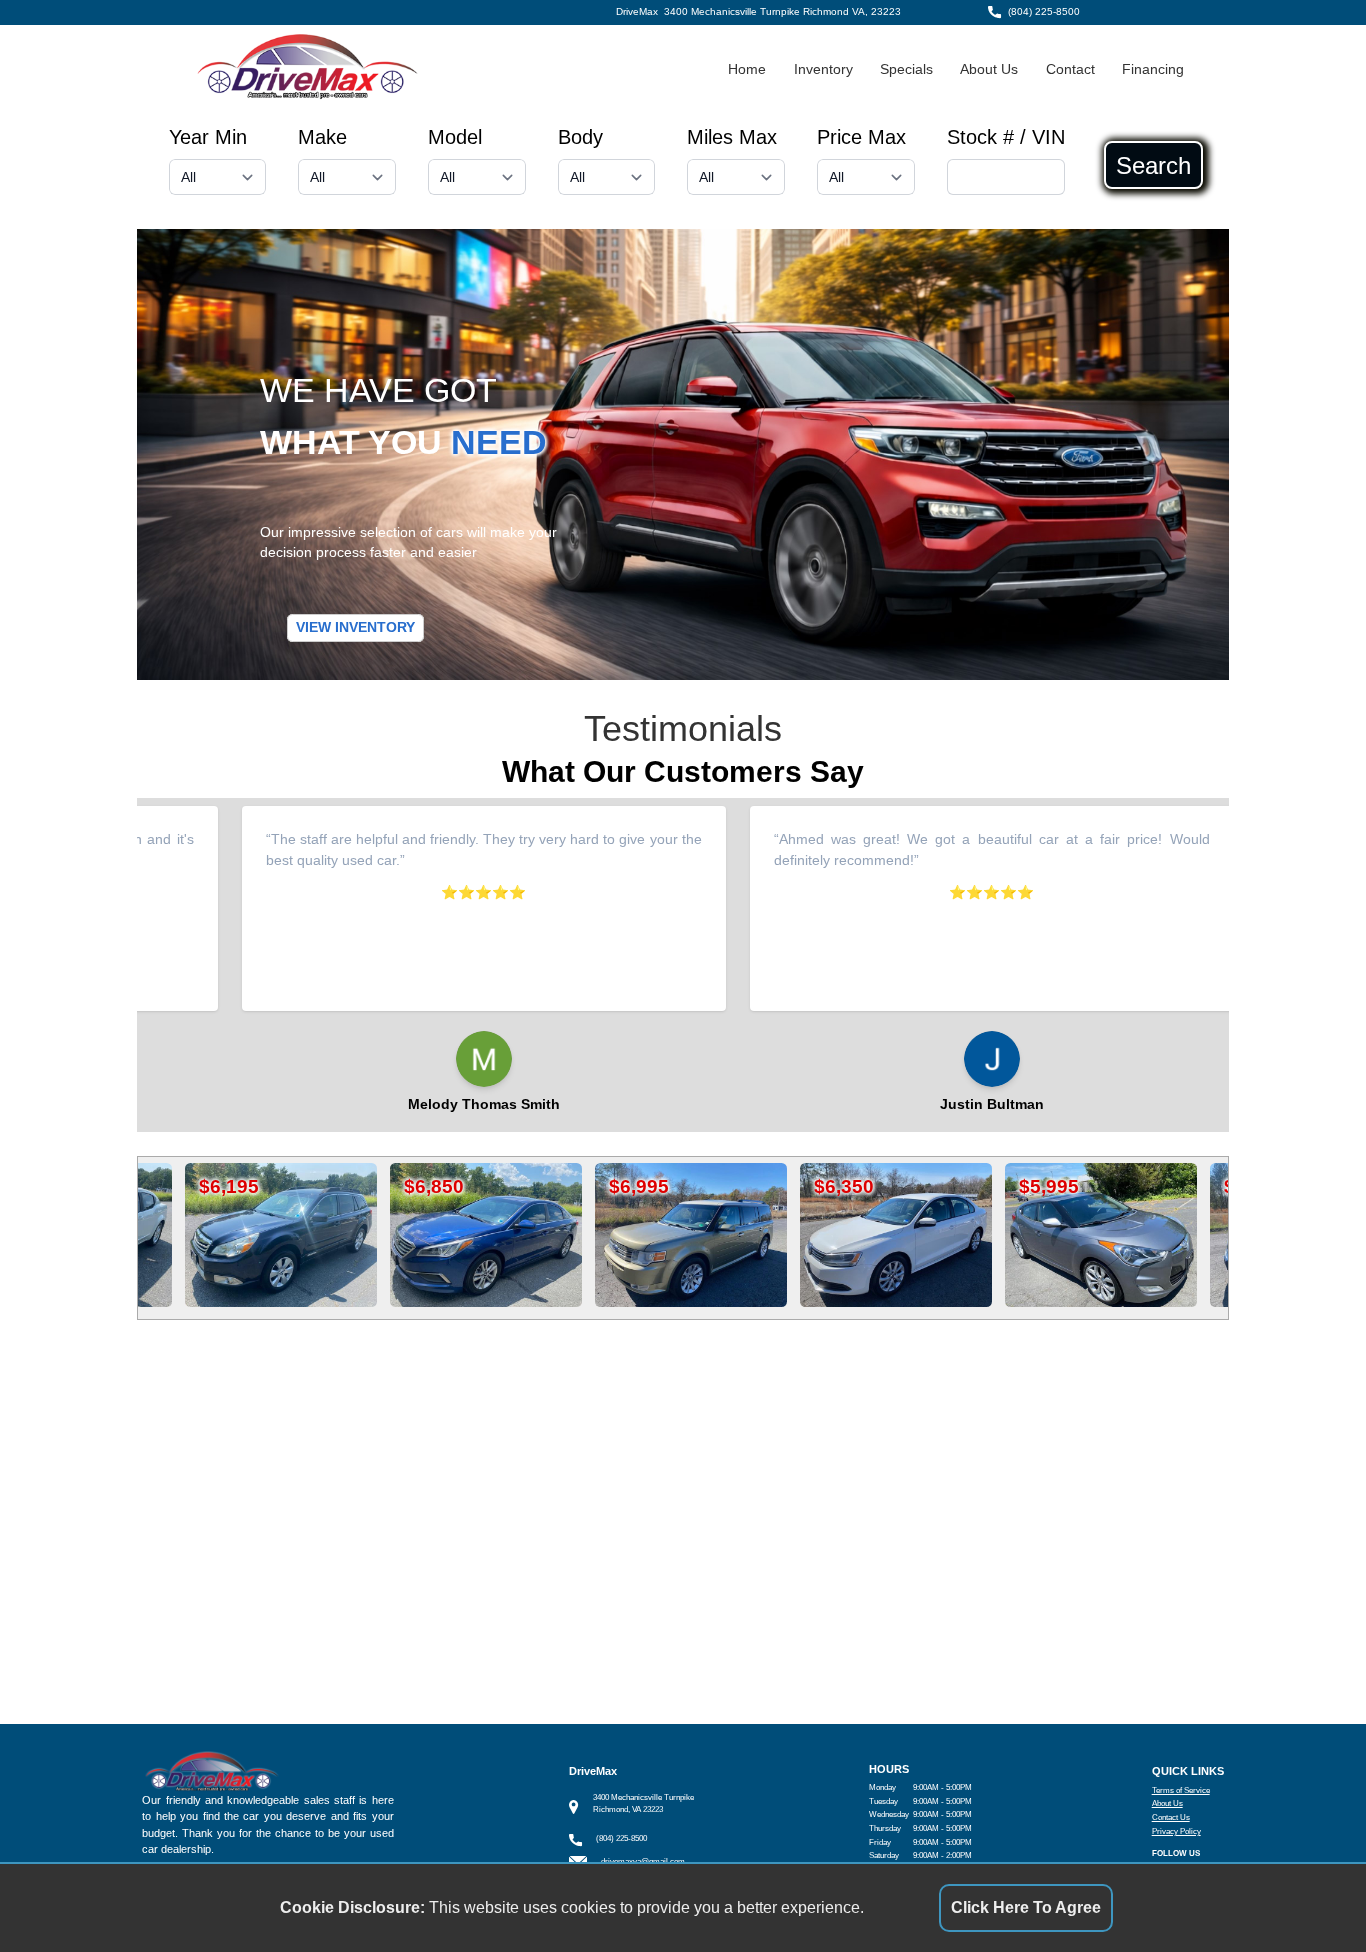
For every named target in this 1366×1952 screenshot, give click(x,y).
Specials (906, 69)
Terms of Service (1181, 1790)
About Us (989, 69)
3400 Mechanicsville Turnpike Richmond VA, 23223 (782, 11)
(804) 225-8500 (1044, 11)
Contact (1070, 69)
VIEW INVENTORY (355, 627)
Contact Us (1171, 1817)
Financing (1153, 69)
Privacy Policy (1176, 1831)
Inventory (823, 69)
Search (1153, 165)
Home (747, 69)
